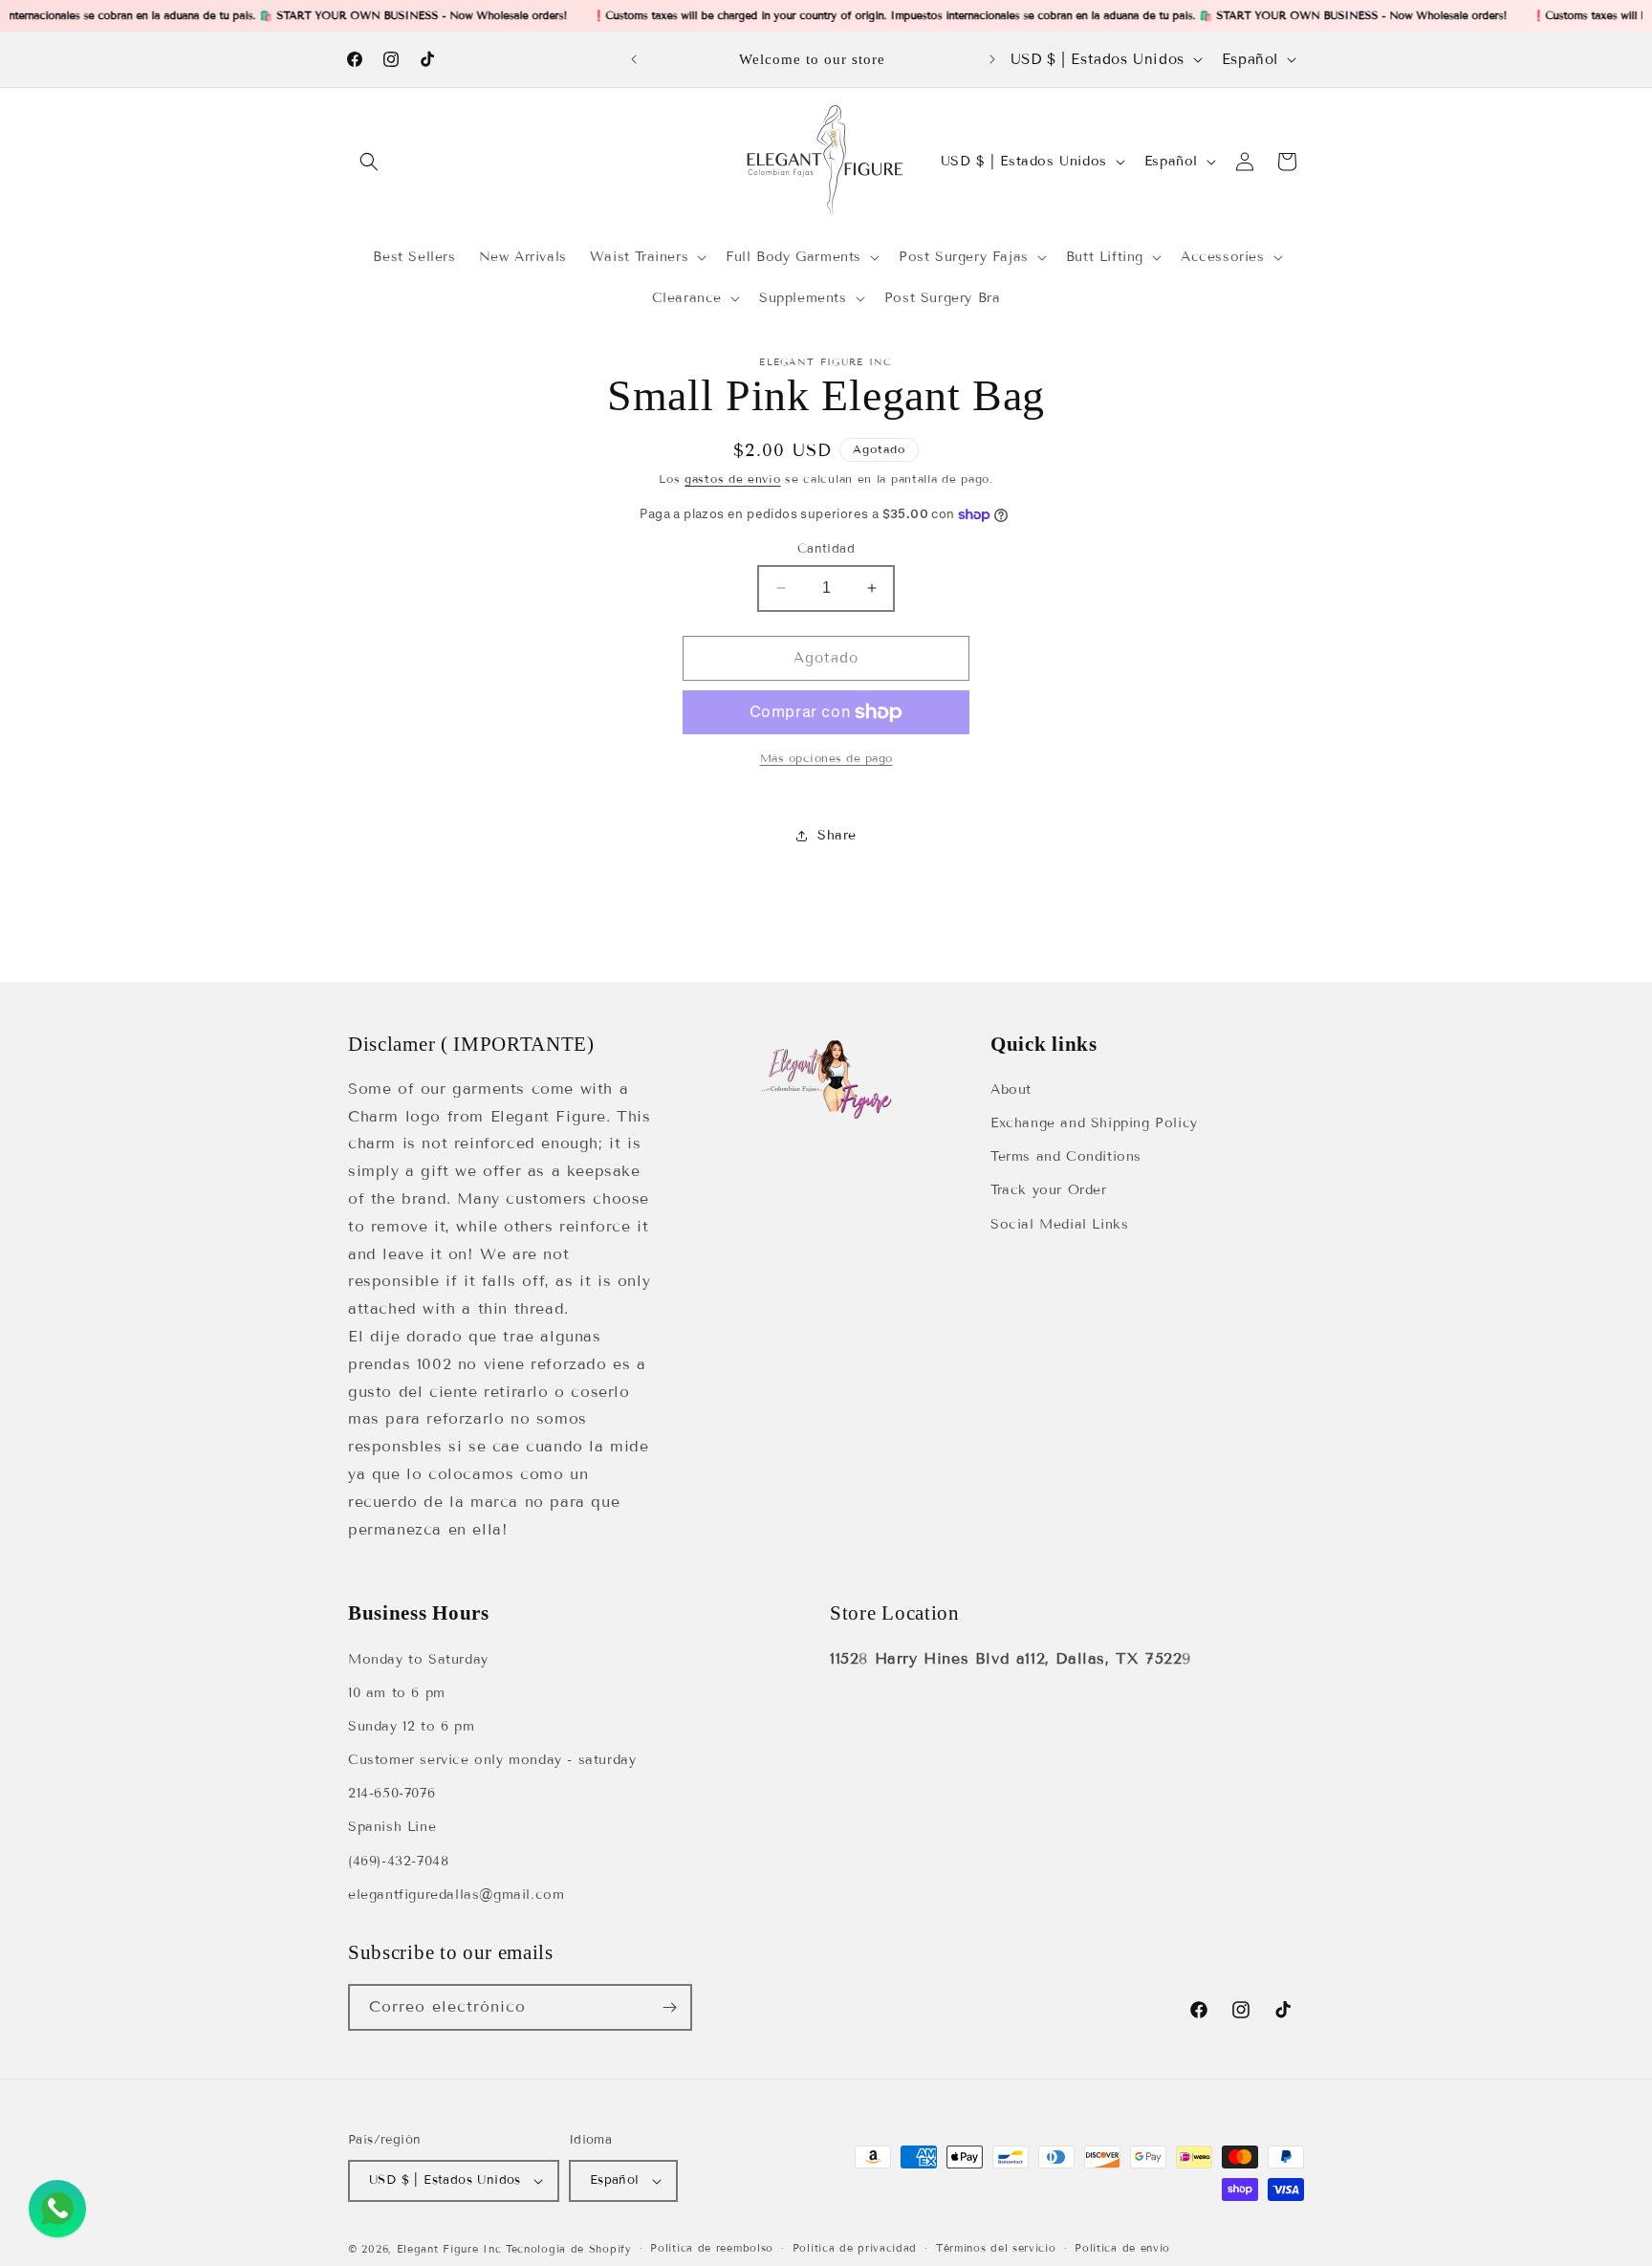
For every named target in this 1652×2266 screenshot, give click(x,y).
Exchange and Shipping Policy (1094, 1123)
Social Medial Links (1059, 1224)
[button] (369, 162)
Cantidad (826, 549)
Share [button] (837, 835)
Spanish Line (392, 1827)
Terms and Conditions (1066, 1156)
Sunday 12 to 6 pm (411, 1726)
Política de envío (1122, 2248)
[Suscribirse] (669, 2007)
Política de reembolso (712, 2248)
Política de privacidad (855, 2248)
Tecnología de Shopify (569, 2249)
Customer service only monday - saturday (492, 1760)
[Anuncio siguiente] (992, 59)
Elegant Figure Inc (449, 2249)
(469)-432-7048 (398, 1861)
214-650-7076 (391, 1793)
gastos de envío (733, 479)
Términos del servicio (996, 2248)
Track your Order (1049, 1190)
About (1011, 1089)
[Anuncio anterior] (634, 59)
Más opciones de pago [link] (826, 758)
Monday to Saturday (418, 1659)
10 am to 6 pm (397, 1693)
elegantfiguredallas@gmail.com (456, 1895)
